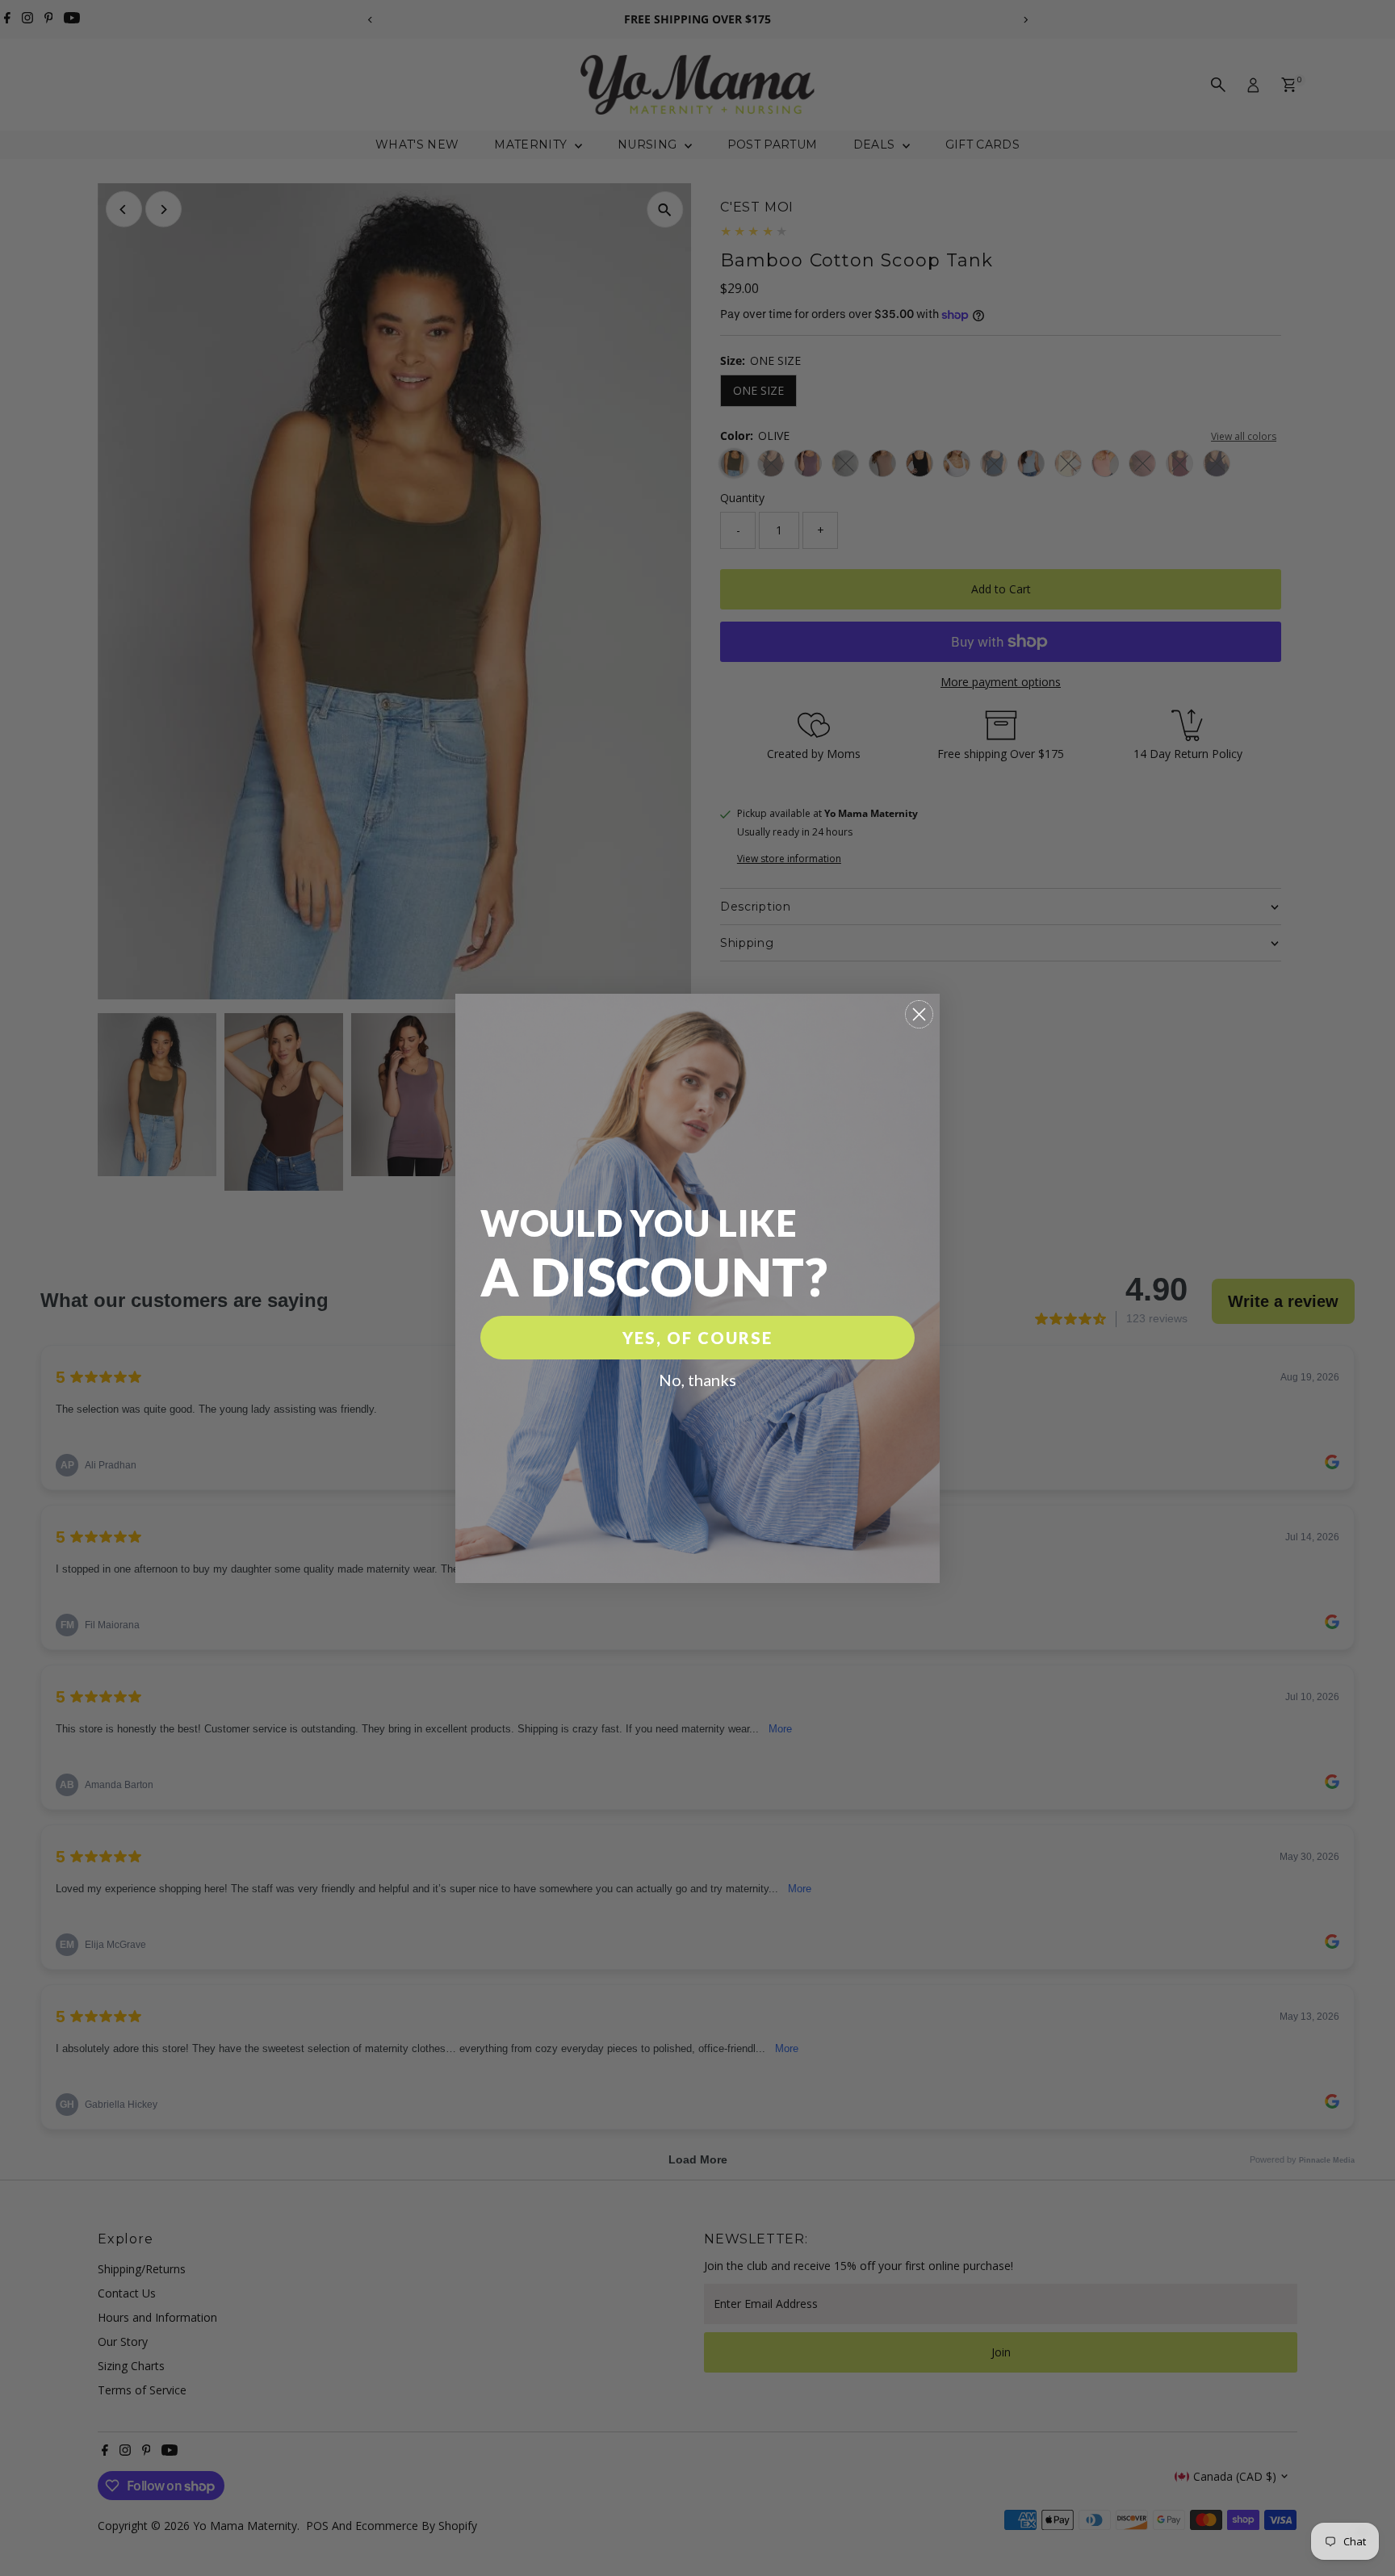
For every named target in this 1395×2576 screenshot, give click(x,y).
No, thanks (697, 1380)
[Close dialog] (919, 1014)
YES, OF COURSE (697, 1338)
